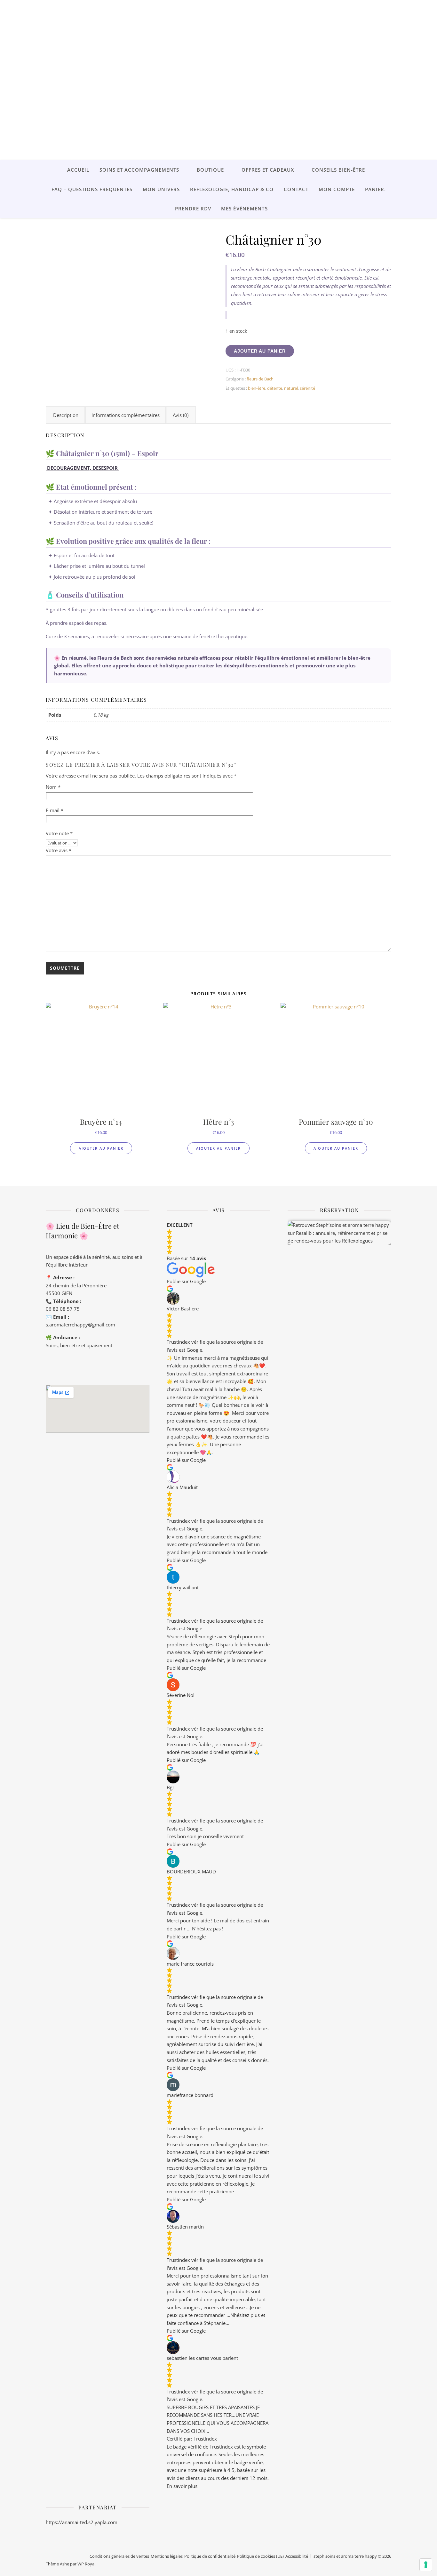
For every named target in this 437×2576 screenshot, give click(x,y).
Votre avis (59, 850)
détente (275, 388)
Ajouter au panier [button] (101, 1148)
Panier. (375, 189)
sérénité (307, 388)
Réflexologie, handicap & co (232, 189)
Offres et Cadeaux (268, 170)
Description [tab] (66, 415)
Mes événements (244, 208)
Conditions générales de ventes (119, 2556)
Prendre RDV (193, 208)
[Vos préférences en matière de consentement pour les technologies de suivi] (426, 2565)
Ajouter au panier (260, 351)
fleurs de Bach (260, 379)
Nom (53, 787)
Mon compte (337, 189)
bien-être (257, 388)
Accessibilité (297, 2556)
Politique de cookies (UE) (260, 2556)
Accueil (78, 170)
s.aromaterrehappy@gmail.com (80, 1325)
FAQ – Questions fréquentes (92, 189)
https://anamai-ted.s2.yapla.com (82, 2522)
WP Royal (86, 2564)
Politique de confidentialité (210, 2556)
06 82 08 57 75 (63, 1309)
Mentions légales (167, 2556)
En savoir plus (182, 2486)
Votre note (59, 833)
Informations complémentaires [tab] (126, 415)
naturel (291, 388)
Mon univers (161, 189)
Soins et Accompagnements (139, 170)
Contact (296, 189)
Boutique (210, 170)
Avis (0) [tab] (181, 415)
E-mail (55, 810)
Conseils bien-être (338, 170)
